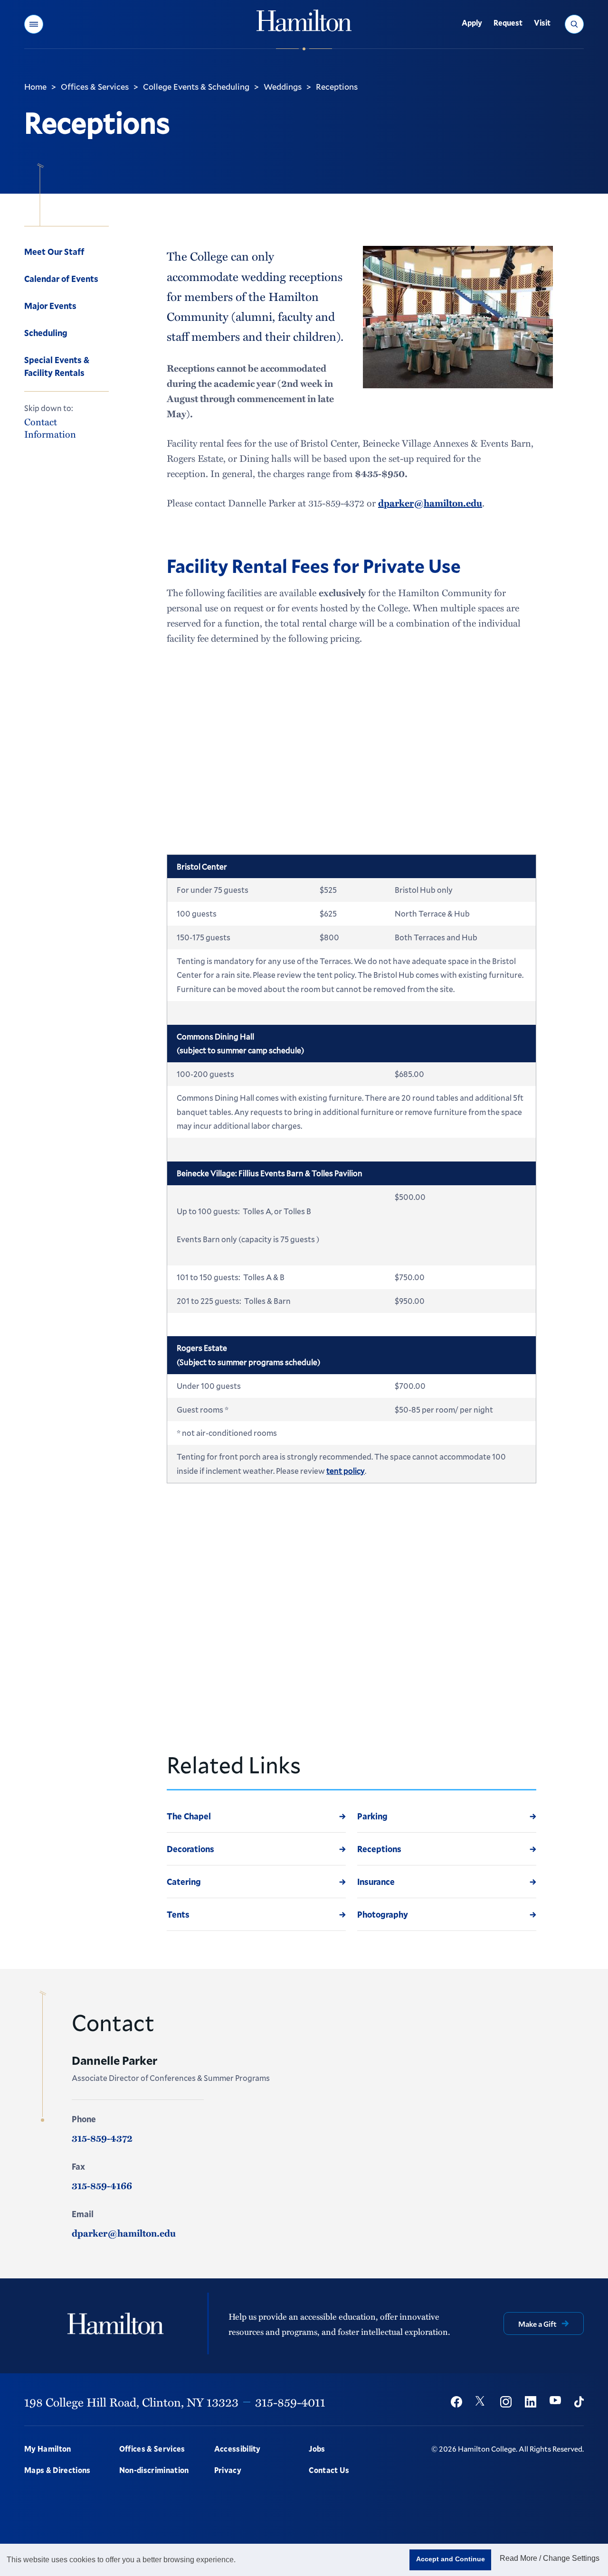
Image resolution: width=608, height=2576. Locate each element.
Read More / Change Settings (550, 2558)
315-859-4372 (102, 2138)
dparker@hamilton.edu (430, 503)
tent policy (346, 1471)
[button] (34, 24)
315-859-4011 (290, 2402)
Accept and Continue (451, 2559)
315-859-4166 (102, 2185)
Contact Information (50, 427)
